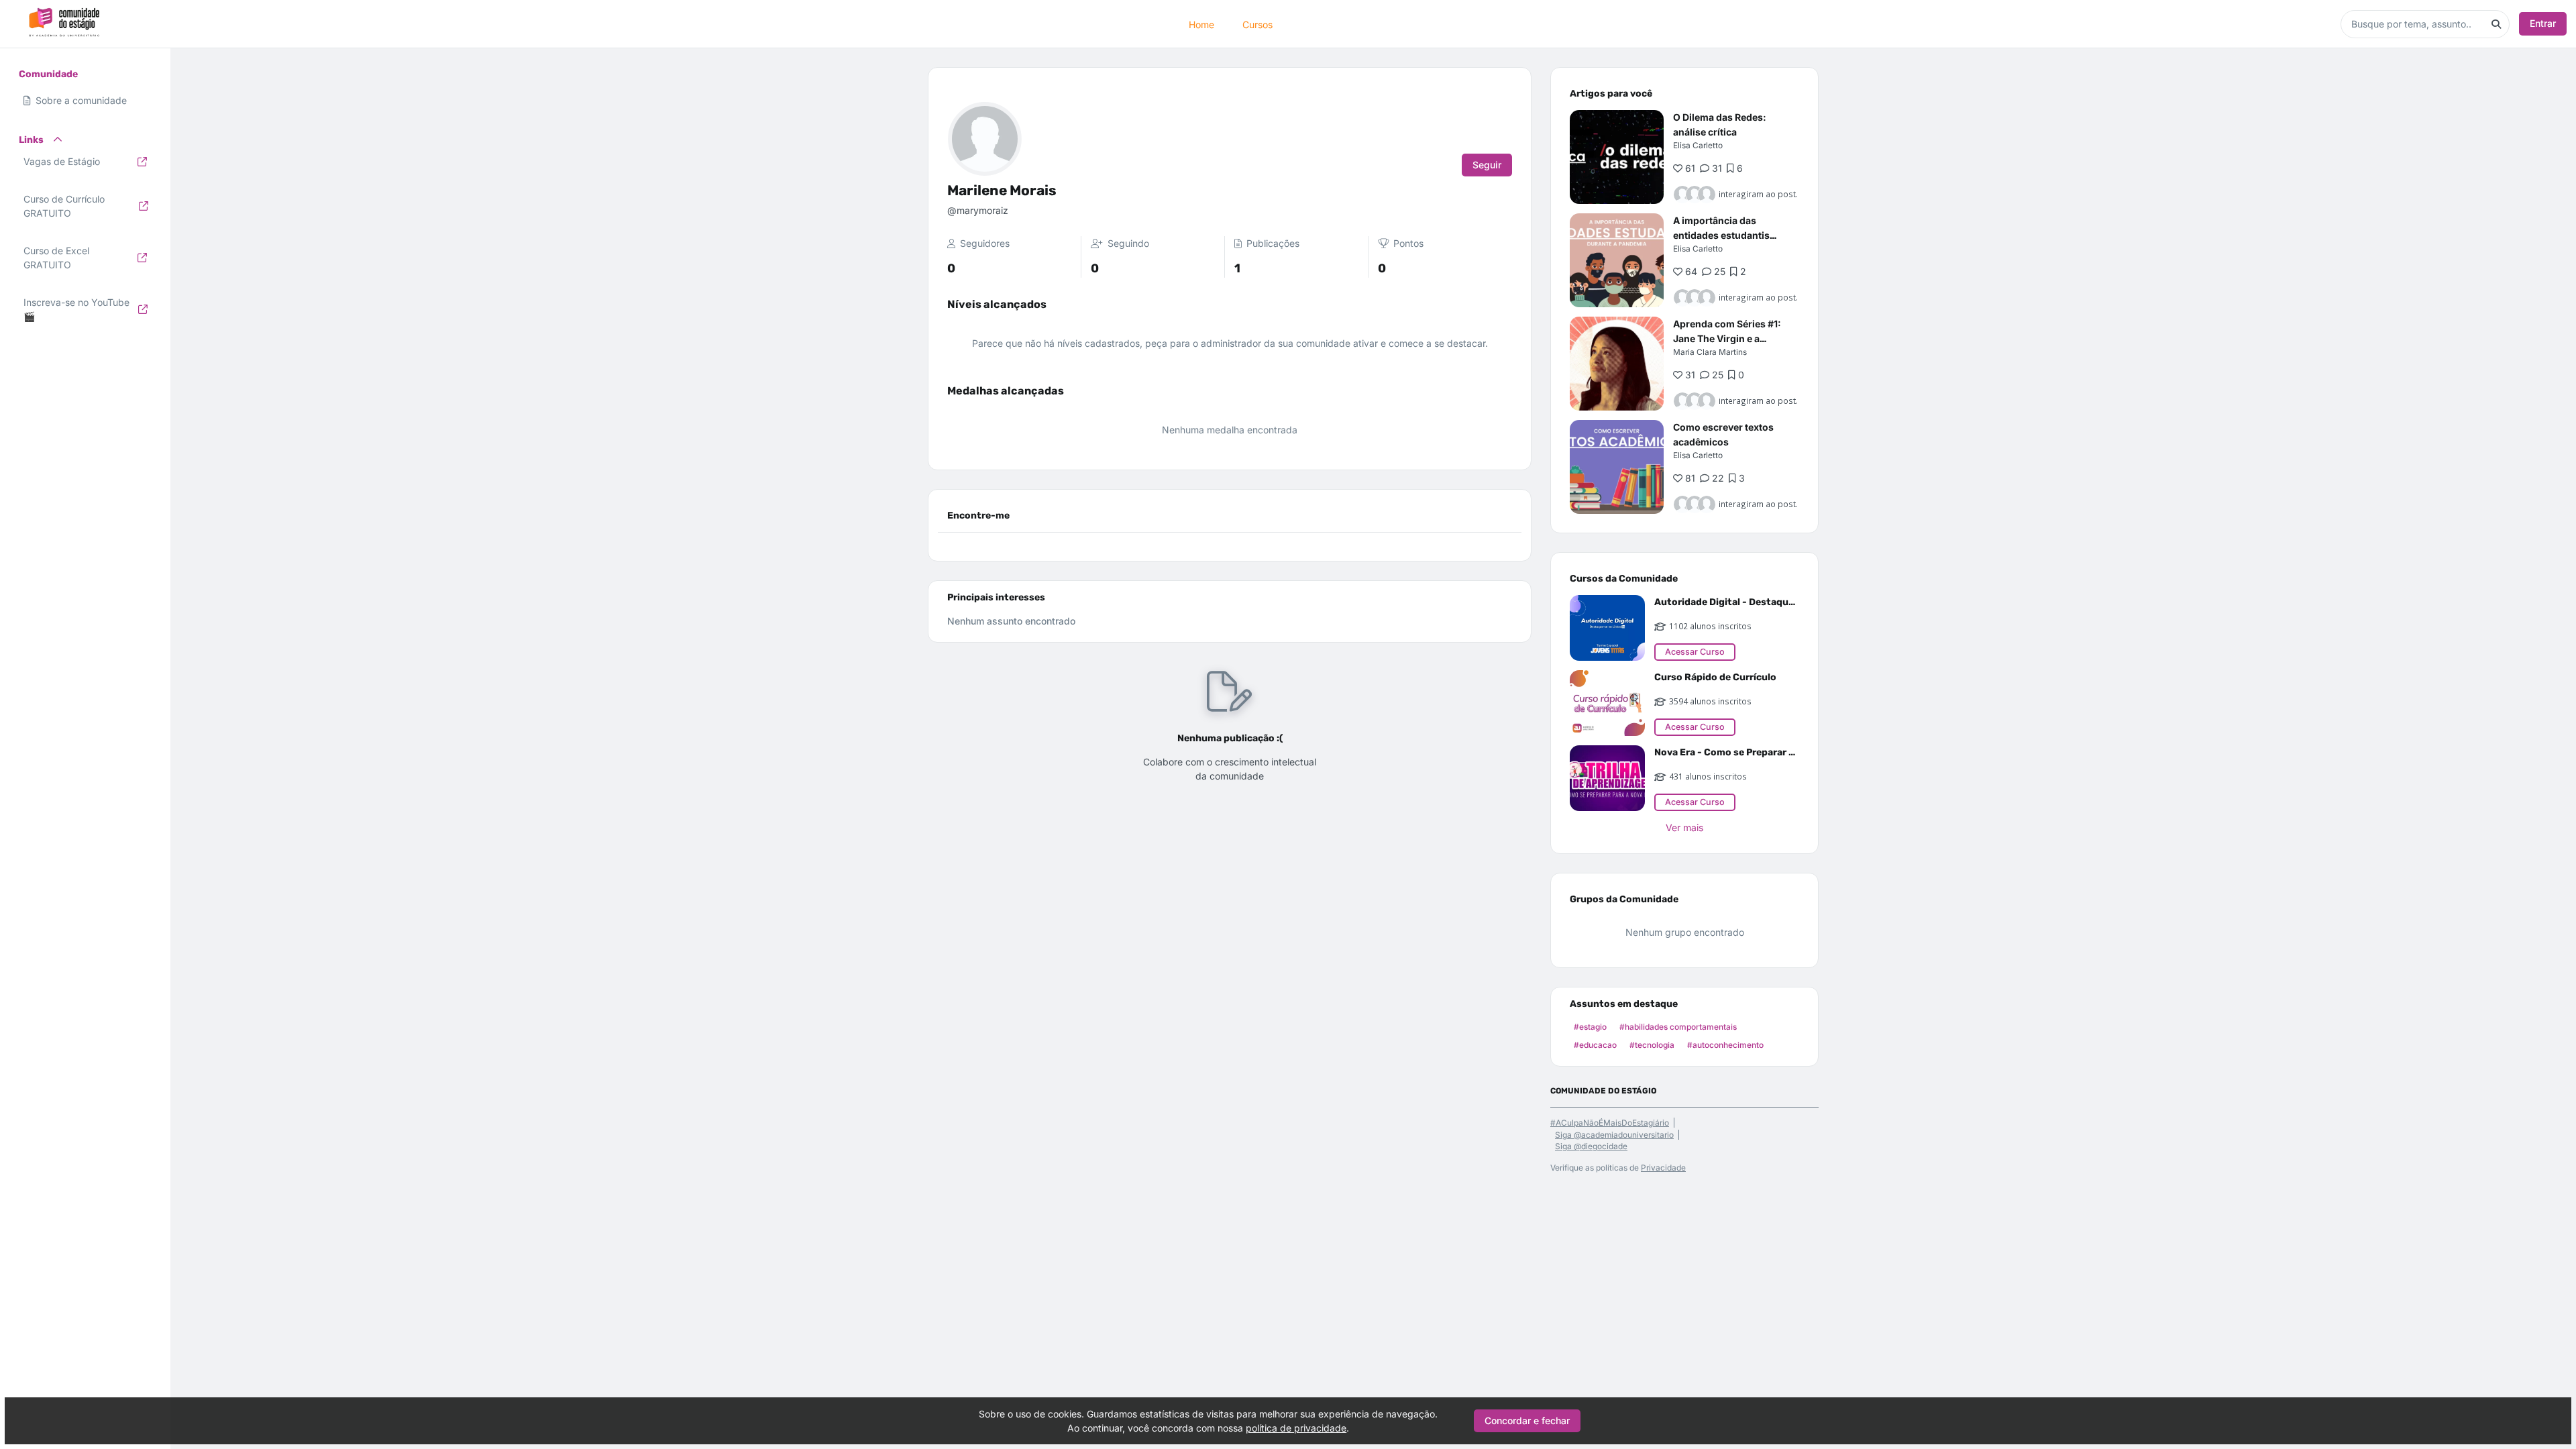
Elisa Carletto (1698, 145)
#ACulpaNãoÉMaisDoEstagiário (1610, 1123)
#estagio (1590, 1027)
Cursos (1257, 24)
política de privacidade (1296, 1428)
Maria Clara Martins (1710, 352)
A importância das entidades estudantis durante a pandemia (1721, 235)
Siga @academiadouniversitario (1614, 1135)
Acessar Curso (1695, 652)
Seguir (1487, 165)
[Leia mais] (1617, 157)
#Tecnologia (1652, 1045)
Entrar (2543, 23)
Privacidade (1663, 1168)
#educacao (1595, 1045)
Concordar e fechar (1527, 1420)
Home (1201, 24)
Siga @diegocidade (1591, 1146)
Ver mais (1684, 827)
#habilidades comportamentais (1678, 1027)
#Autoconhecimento (1725, 1045)
